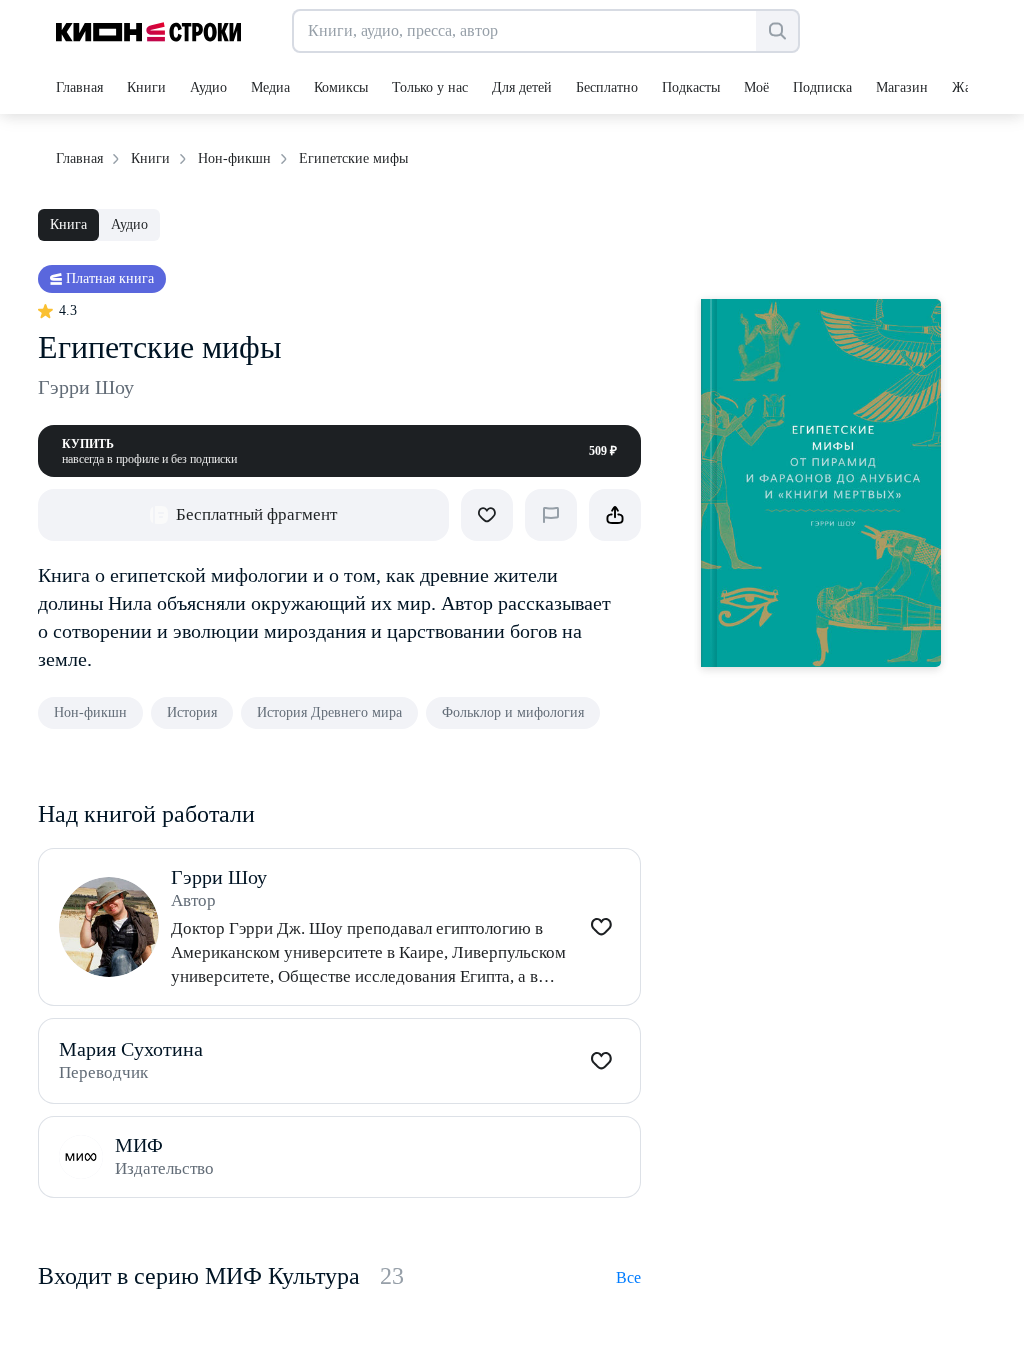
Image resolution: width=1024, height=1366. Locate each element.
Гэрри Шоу (86, 387)
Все (628, 1277)
